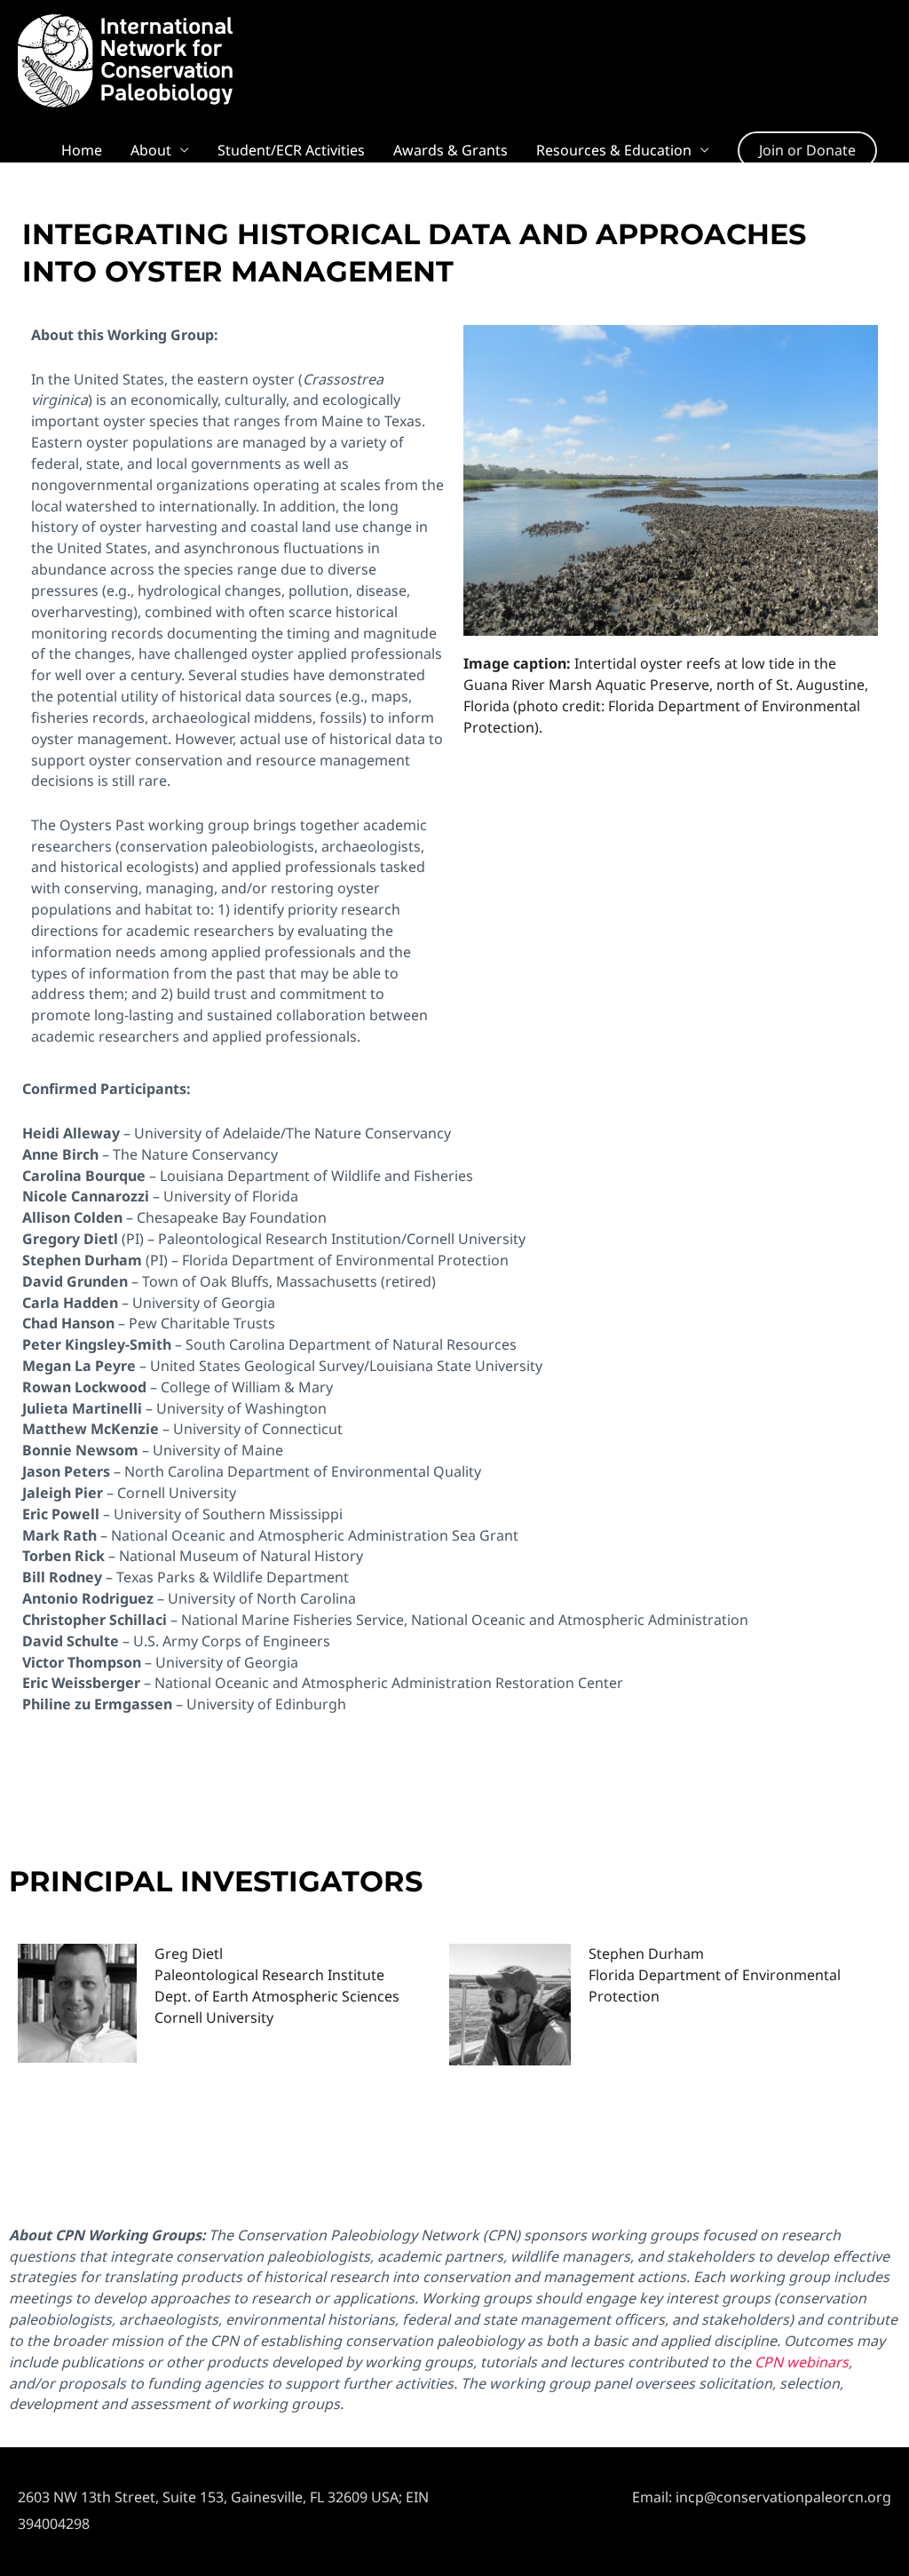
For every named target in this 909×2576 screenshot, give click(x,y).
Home (82, 150)
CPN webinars (802, 2362)
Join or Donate (807, 150)
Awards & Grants (451, 150)
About (151, 150)
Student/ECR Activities (291, 150)
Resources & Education (614, 150)
